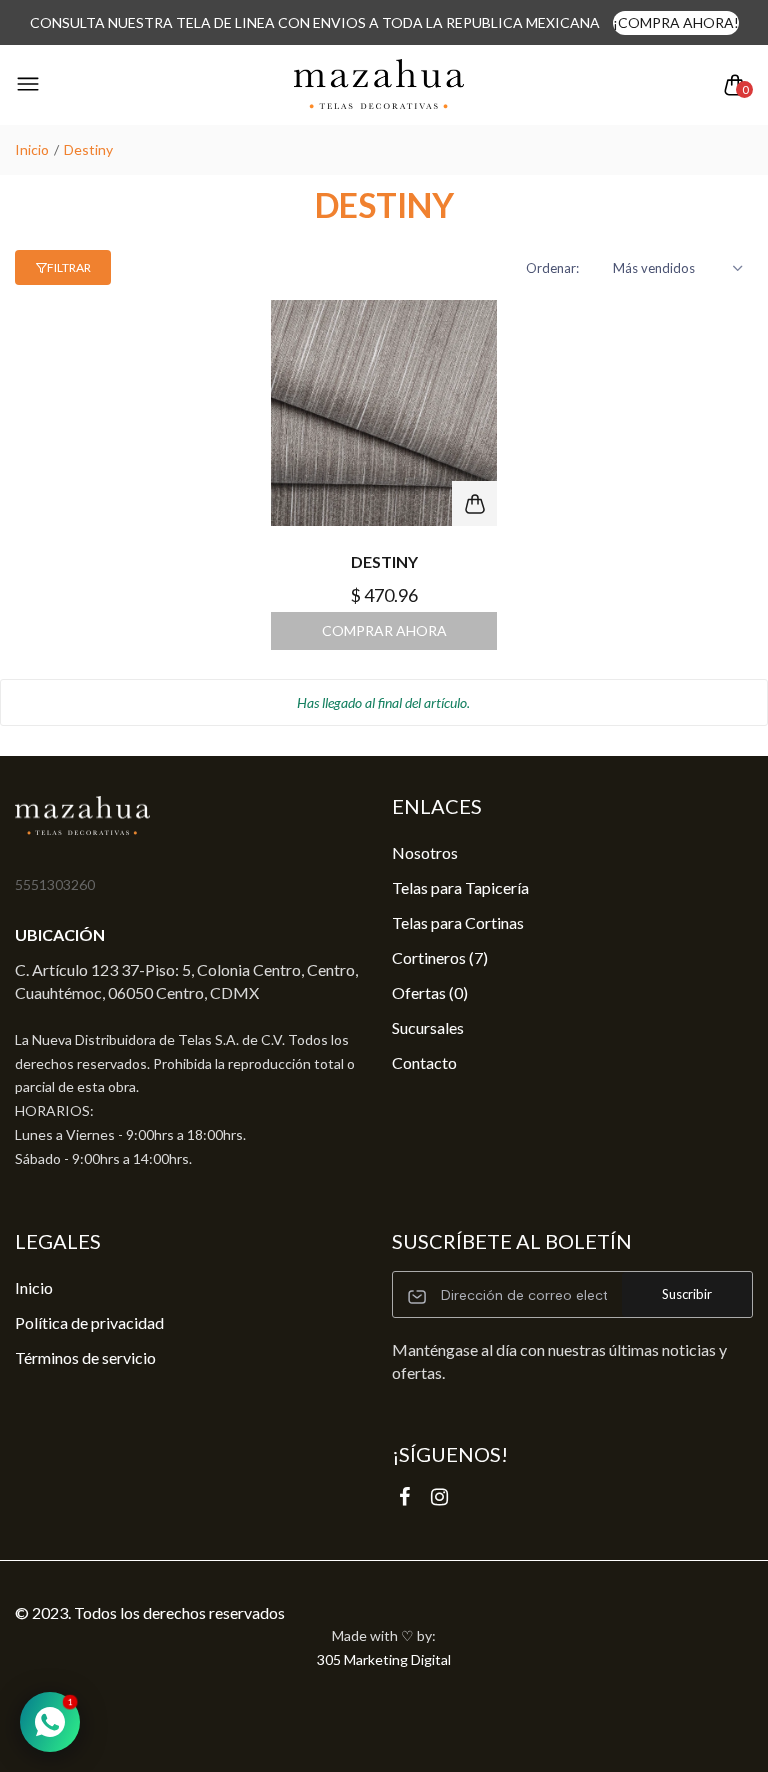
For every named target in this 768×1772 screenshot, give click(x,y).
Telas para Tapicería (460, 887)
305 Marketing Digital (384, 1659)
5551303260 (55, 884)
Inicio (32, 149)
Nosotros (425, 852)
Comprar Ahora (384, 630)
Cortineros (440, 957)
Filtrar (69, 267)
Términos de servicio (85, 1357)
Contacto (424, 1062)
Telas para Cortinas (458, 922)
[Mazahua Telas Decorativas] (379, 85)
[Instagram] (439, 1496)
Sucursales (428, 1027)
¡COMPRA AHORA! (676, 22)
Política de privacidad (89, 1322)
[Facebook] (404, 1496)
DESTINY (384, 561)
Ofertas (430, 992)
